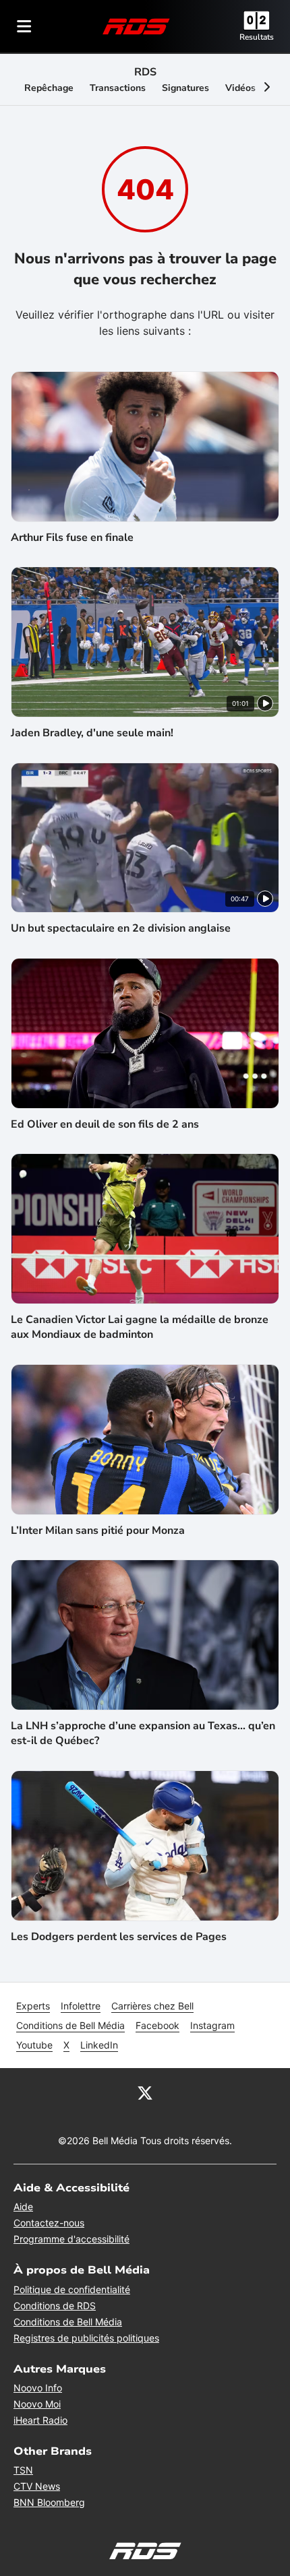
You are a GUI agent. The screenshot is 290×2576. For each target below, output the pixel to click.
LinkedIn (99, 2045)
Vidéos (240, 88)
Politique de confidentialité (72, 2289)
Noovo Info (38, 2388)
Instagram (212, 2025)
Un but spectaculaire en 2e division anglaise (121, 928)
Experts (33, 2006)
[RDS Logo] (136, 26)
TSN (23, 2470)
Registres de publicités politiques (86, 2338)
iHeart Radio (40, 2420)
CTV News (37, 2486)
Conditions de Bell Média (70, 2025)
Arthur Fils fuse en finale (72, 538)
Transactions (118, 88)
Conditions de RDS (55, 2306)
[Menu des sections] (24, 26)
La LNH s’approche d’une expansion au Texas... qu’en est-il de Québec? (143, 1733)
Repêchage (49, 88)
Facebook (157, 2025)
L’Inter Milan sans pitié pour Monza (98, 1531)
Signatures (185, 88)
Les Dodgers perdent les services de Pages (119, 1937)
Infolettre (81, 2006)
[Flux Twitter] (145, 2092)
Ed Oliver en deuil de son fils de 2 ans (105, 1124)
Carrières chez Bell (152, 2006)
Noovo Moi (37, 2404)
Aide (23, 2207)
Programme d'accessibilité (71, 2239)
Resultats (257, 37)
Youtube (34, 2045)
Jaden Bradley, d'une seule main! (92, 733)
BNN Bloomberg (49, 2502)
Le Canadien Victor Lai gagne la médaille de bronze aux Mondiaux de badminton (140, 1327)
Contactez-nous (49, 2223)
